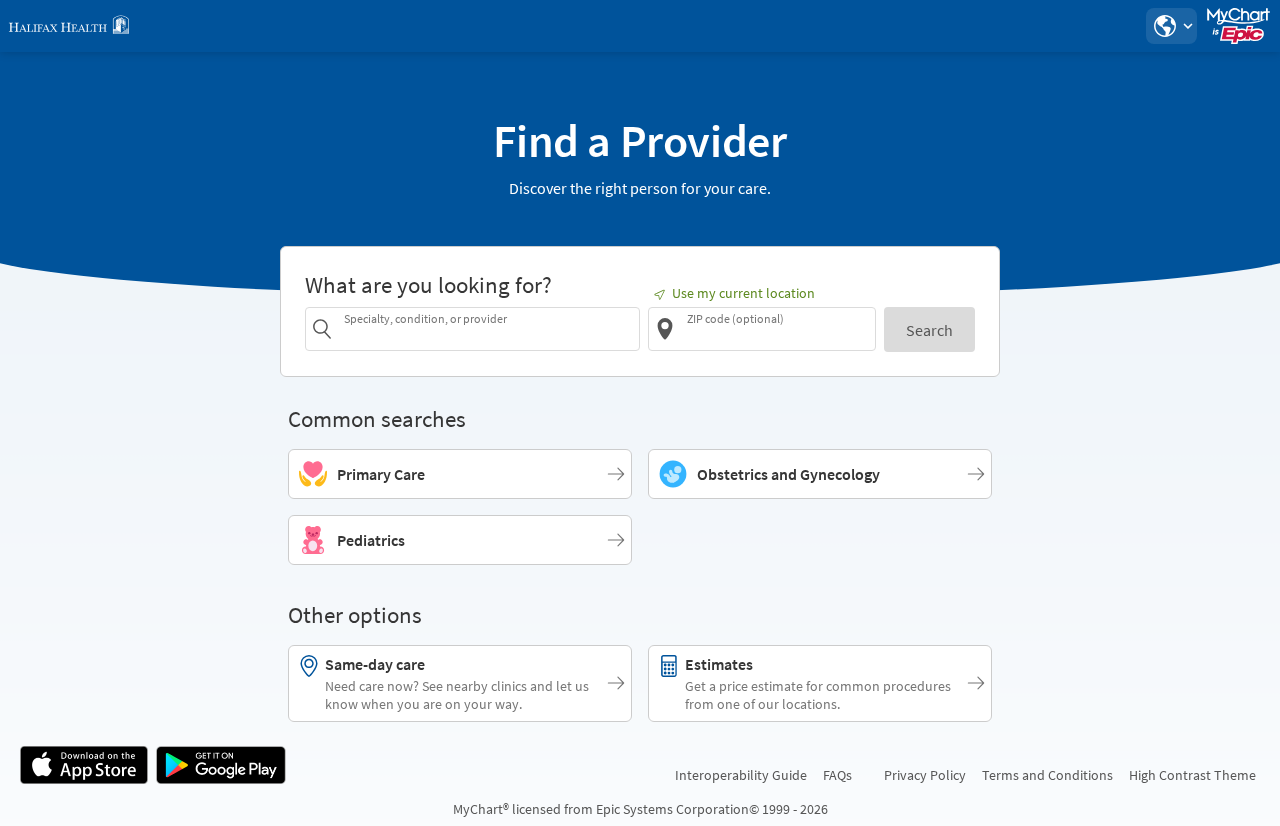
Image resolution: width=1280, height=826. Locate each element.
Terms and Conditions (1047, 775)
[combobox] (488, 328)
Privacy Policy (925, 775)
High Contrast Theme (1192, 775)
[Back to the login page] (69, 26)
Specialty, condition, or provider (425, 318)
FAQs (837, 775)
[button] (1171, 26)
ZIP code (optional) (735, 318)
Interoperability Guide (741, 775)
